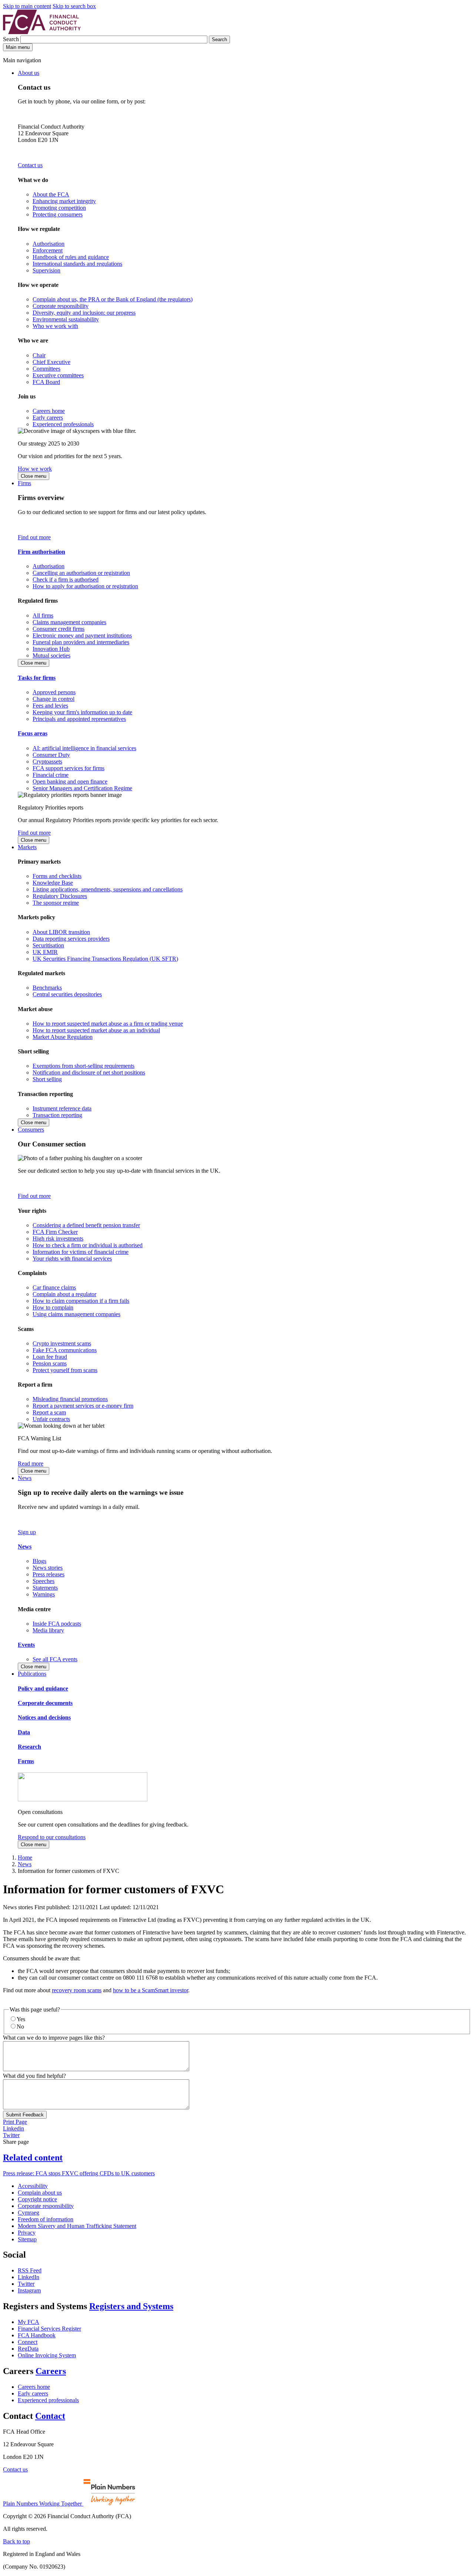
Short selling (47, 1079)
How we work (35, 469)
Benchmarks (47, 988)
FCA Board (46, 382)
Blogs (39, 1561)
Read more (31, 1464)
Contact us (30, 165)
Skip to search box (74, 6)
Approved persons (54, 692)
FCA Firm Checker (55, 1232)
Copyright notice (37, 2199)
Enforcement (48, 250)
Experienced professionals (63, 424)
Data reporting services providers (71, 939)
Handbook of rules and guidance (71, 257)
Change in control (54, 699)
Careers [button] (51, 2371)
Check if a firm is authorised (66, 580)
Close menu (34, 476)
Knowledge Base (53, 883)
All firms (43, 615)
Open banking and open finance (70, 782)
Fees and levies (50, 706)
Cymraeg (29, 2213)
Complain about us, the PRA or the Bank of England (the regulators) (113, 299)
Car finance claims (54, 1287)
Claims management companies (69, 622)
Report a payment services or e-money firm (83, 1406)
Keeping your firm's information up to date (82, 712)
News (25, 1478)
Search (12, 39)
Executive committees (58, 375)
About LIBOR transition (61, 932)
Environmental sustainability (66, 319)
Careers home (49, 411)
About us (29, 73)
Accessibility (33, 2186)
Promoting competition (59, 208)
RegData (28, 2349)
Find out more (34, 537)
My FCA (29, 2322)
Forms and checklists (57, 876)
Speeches (44, 1581)
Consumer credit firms (59, 629)
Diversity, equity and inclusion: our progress (84, 313)
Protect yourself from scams (65, 1370)
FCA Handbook (37, 2335)
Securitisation (48, 945)
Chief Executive (51, 362)
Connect (28, 2342)
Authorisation (49, 244)
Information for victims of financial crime (81, 1252)
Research (29, 1747)
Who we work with (55, 326)
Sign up (27, 1532)
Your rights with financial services (72, 1259)
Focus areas (33, 733)
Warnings (44, 1594)
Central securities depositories (67, 994)
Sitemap (27, 2239)
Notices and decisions (44, 1717)
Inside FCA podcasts (57, 1624)
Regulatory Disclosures (60, 896)
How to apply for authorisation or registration (85, 586)
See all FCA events (55, 1659)
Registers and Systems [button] (131, 2306)
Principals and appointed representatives (79, 719)
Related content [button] (33, 2158)
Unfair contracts (51, 1419)
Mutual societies (51, 655)
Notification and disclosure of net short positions (89, 1072)
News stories (48, 1568)
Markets (27, 847)
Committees (46, 369)
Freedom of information (46, 2219)
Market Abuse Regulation (63, 1037)
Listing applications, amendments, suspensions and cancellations (108, 889)
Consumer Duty (51, 755)
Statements (45, 1588)
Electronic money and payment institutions (82, 635)
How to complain (53, 1307)
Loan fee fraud (50, 1357)
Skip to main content (27, 6)
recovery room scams (77, 1990)
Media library (48, 1630)
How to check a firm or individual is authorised (88, 1245)
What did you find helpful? (34, 2076)
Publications (32, 1674)
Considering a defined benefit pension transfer (86, 1225)
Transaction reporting (57, 1115)
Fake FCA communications (65, 1350)
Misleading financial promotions (70, 1399)
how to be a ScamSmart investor (151, 1990)
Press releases (49, 1574)
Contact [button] (50, 2416)
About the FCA (51, 194)
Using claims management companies (76, 1314)
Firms (24, 483)
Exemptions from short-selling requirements (84, 1066)
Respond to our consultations (52, 1837)
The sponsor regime (56, 903)
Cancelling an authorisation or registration (81, 573)
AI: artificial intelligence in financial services (84, 748)
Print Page (15, 2122)
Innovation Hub (51, 649)
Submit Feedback (25, 2115)
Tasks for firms (37, 678)
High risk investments (58, 1239)
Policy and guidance (43, 1688)
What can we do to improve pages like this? (54, 2038)
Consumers (31, 1130)
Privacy (27, 2233)
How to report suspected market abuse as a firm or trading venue (108, 1024)
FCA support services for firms (69, 768)
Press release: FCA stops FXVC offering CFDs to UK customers (79, 2173)
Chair (39, 355)
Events (26, 1645)
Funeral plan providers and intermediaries (81, 642)
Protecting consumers (58, 214)
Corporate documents (45, 1703)
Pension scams (50, 1363)
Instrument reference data (62, 1108)
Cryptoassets (47, 761)
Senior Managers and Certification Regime (82, 788)
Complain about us (40, 2193)
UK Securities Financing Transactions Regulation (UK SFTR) (105, 959)
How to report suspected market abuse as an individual (96, 1030)
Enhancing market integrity (64, 201)
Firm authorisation (41, 552)
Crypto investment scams (62, 1343)
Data (24, 1732)
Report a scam (49, 1412)
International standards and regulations (77, 264)
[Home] (42, 32)
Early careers (48, 418)
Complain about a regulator (64, 1294)
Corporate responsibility (61, 306)
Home (25, 1857)
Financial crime (51, 775)
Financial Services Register (49, 2329)
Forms (26, 1761)
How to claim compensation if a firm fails (81, 1301)
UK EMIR (45, 952)
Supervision (46, 270)
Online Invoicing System (47, 2355)
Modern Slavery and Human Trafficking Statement (77, 2226)
